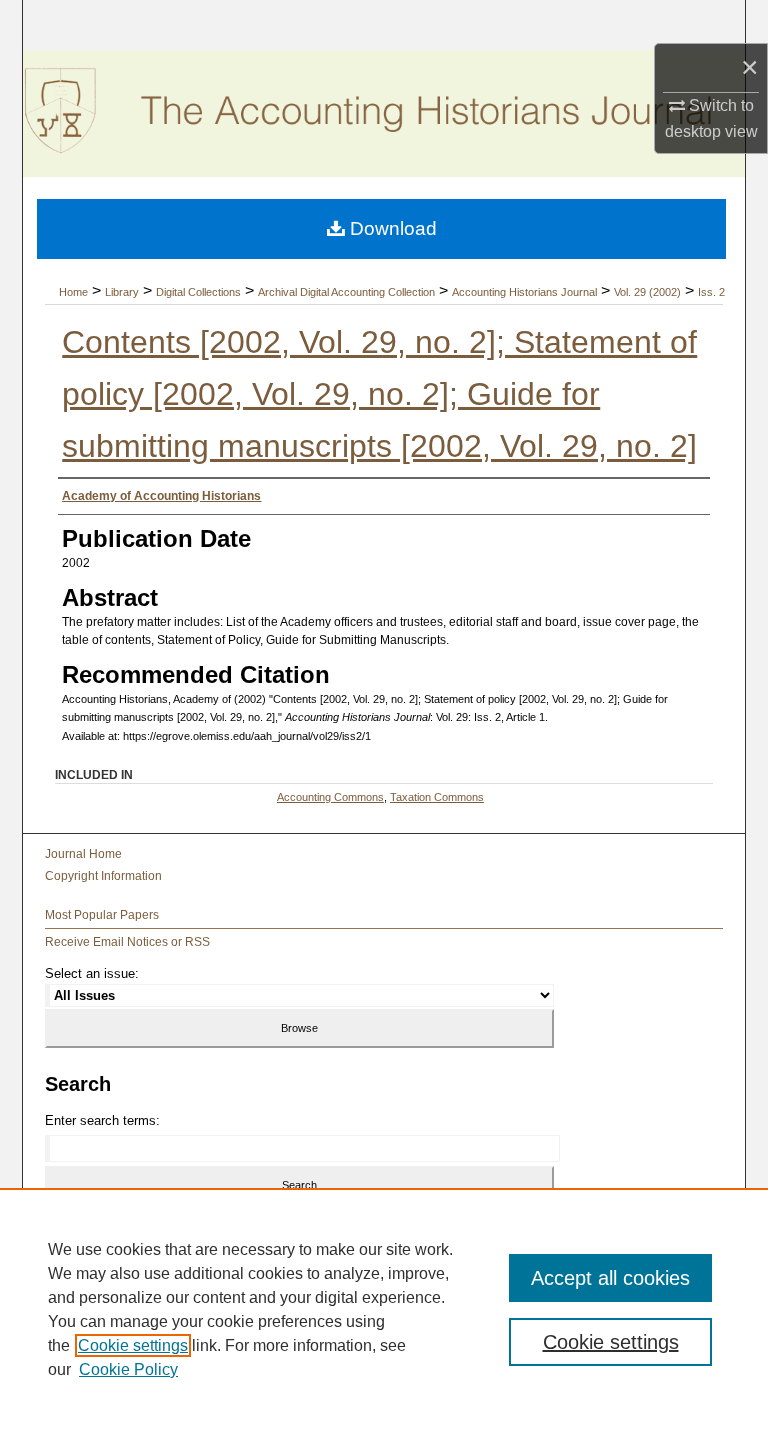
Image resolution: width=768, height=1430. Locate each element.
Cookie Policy (128, 1369)
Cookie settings (133, 1345)
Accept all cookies (610, 1278)
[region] (384, 1309)
